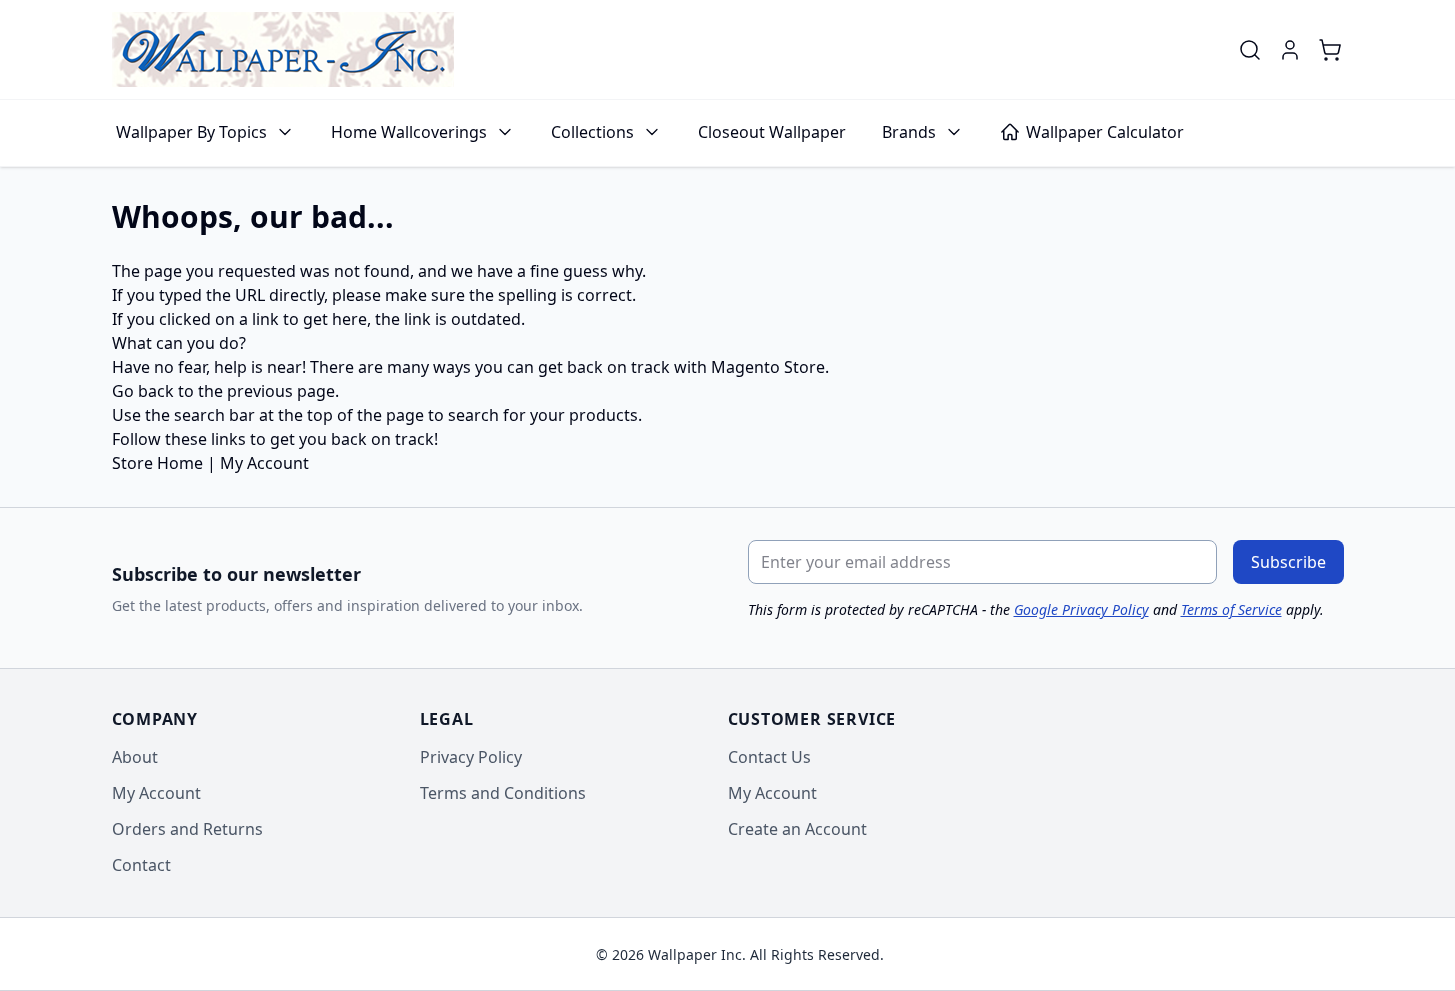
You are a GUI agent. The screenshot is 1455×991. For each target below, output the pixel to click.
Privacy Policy (471, 757)
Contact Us (769, 757)
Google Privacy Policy (1081, 609)
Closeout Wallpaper (772, 132)
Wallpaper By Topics (191, 132)
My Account (264, 463)
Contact (141, 865)
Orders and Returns (187, 829)
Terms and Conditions (503, 793)
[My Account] (1290, 50)
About (135, 757)
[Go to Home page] (283, 49)
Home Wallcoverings (409, 132)
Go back (143, 391)
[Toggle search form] (1250, 50)
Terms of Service (1231, 609)
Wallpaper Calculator (1105, 132)
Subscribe (1288, 562)
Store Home (157, 463)
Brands (909, 132)
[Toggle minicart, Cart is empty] (1330, 50)
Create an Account (797, 829)
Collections (592, 132)
